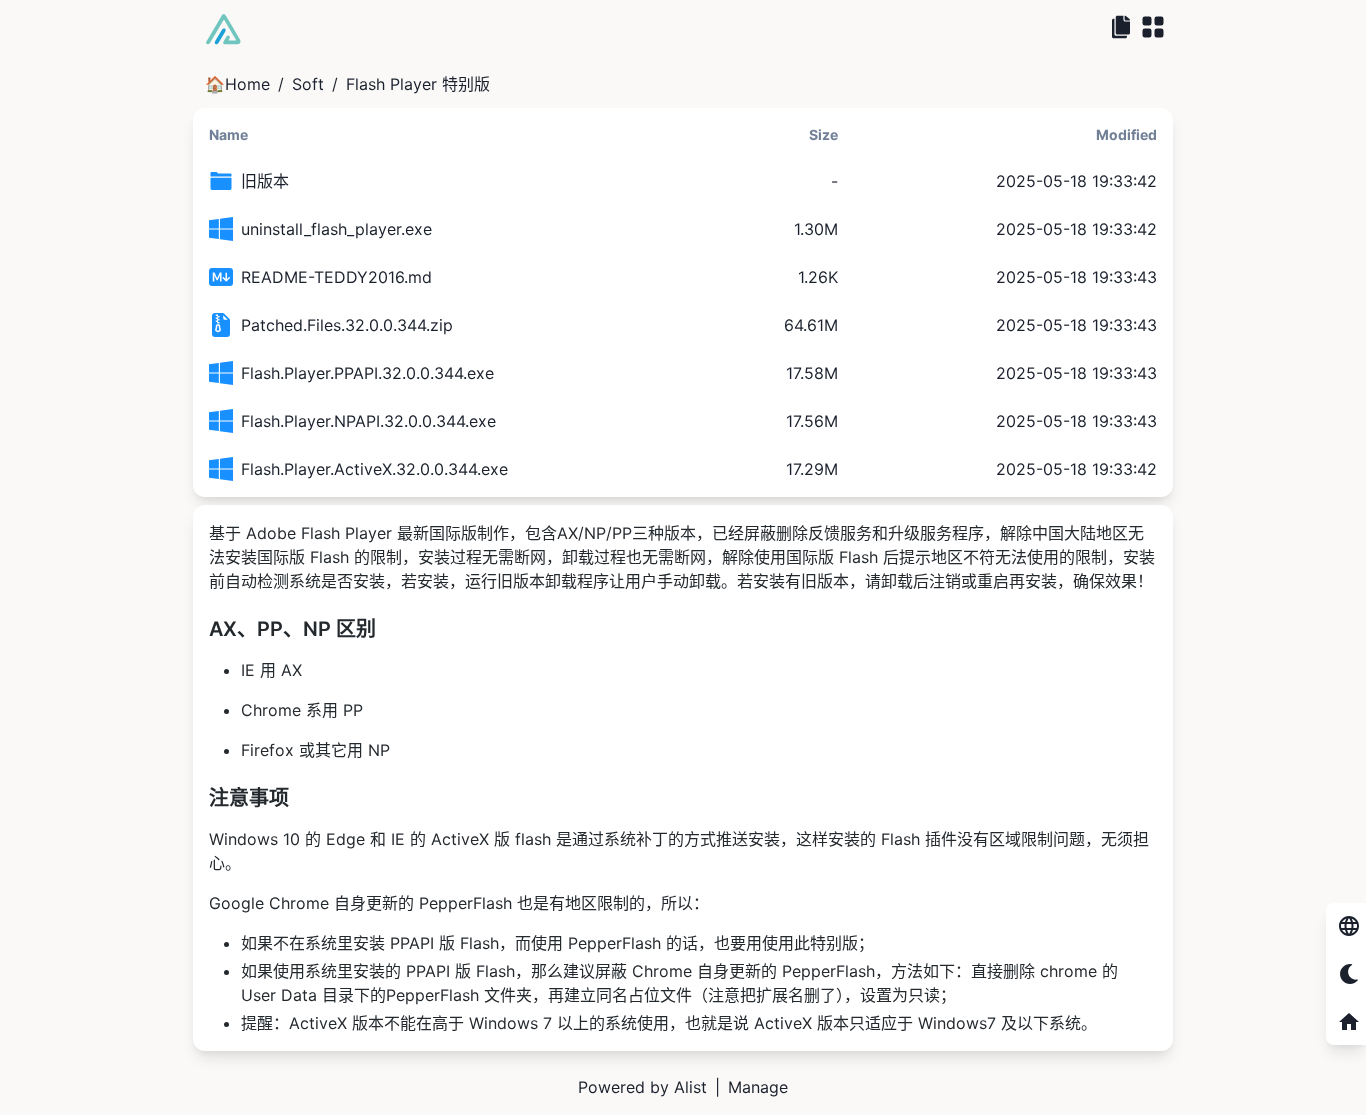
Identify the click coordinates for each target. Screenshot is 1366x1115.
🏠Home (237, 84)
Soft (308, 84)
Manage (758, 1087)
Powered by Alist (642, 1087)
